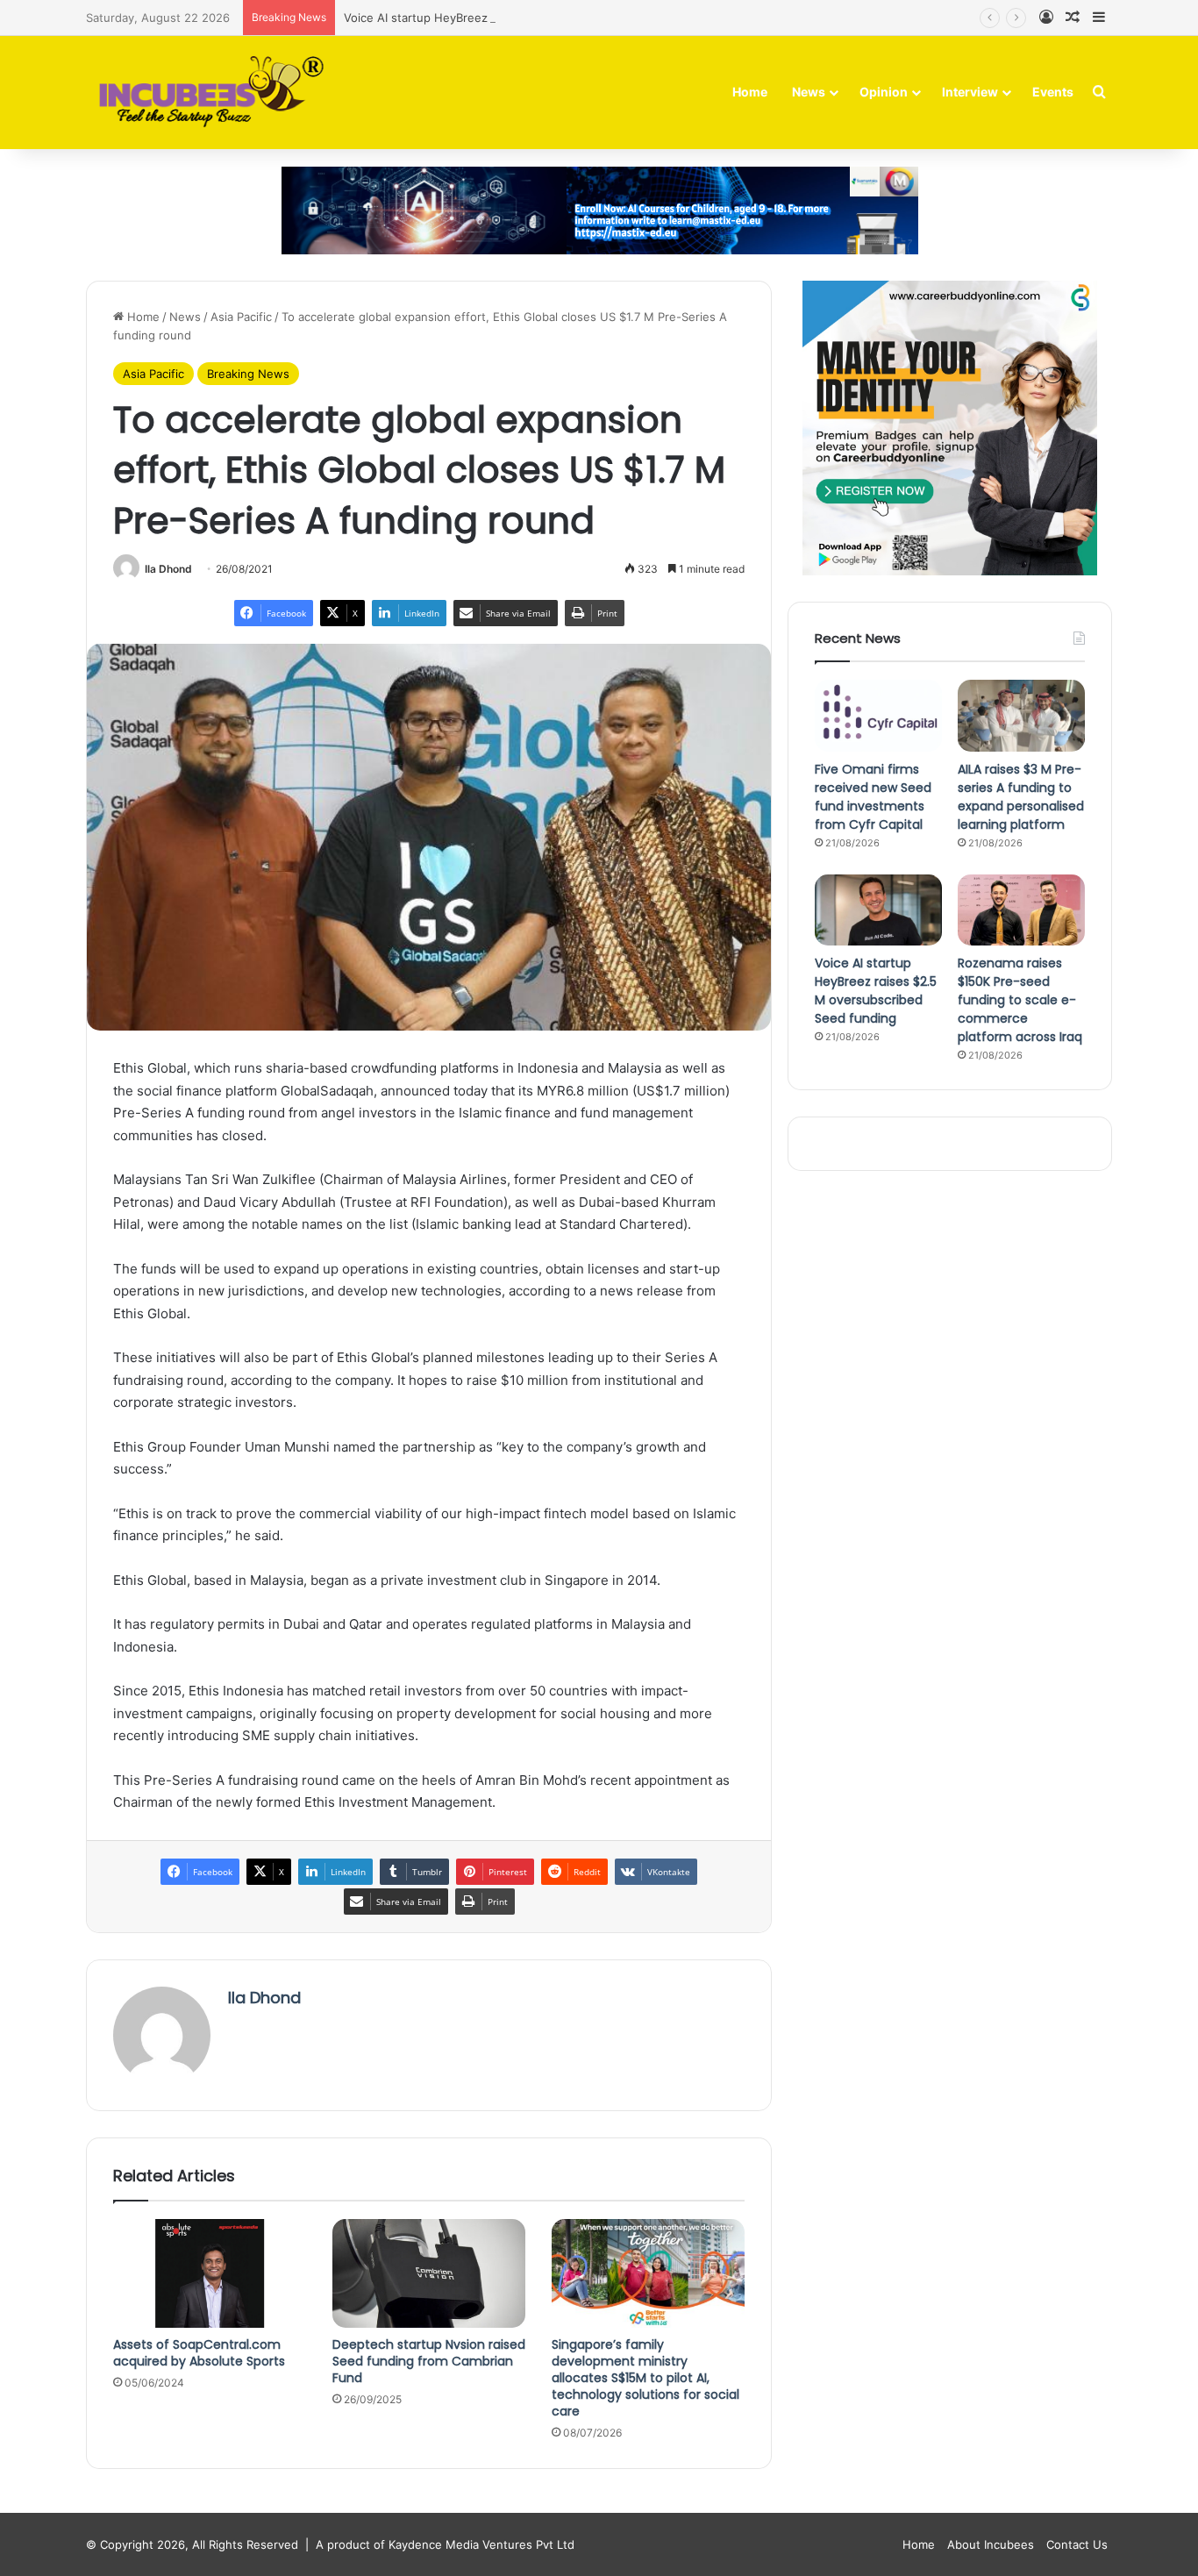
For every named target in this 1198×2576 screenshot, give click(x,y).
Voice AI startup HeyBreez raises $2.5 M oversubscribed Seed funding (538, 18)
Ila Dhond (168, 569)
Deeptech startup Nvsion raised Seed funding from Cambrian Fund (429, 2361)
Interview (970, 92)
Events (1053, 92)
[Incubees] (207, 93)
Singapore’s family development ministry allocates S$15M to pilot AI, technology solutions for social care (645, 2378)
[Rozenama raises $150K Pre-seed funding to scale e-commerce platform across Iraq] (1021, 910)
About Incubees (991, 2544)
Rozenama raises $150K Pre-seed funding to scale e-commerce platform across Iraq (1020, 1000)
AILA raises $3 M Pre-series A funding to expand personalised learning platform (1021, 797)
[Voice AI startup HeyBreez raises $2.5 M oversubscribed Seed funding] (878, 910)
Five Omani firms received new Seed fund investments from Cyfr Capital (873, 797)
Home (750, 92)
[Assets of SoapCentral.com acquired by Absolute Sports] (210, 2273)
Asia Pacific (241, 317)
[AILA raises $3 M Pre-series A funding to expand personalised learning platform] (1021, 716)
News (809, 92)
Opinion (884, 92)
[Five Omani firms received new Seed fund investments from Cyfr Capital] (878, 716)
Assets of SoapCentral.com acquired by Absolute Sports (199, 2353)
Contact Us (1077, 2544)
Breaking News (248, 374)
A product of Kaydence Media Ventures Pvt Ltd (445, 2544)
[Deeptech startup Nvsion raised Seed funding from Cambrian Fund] (429, 2273)
